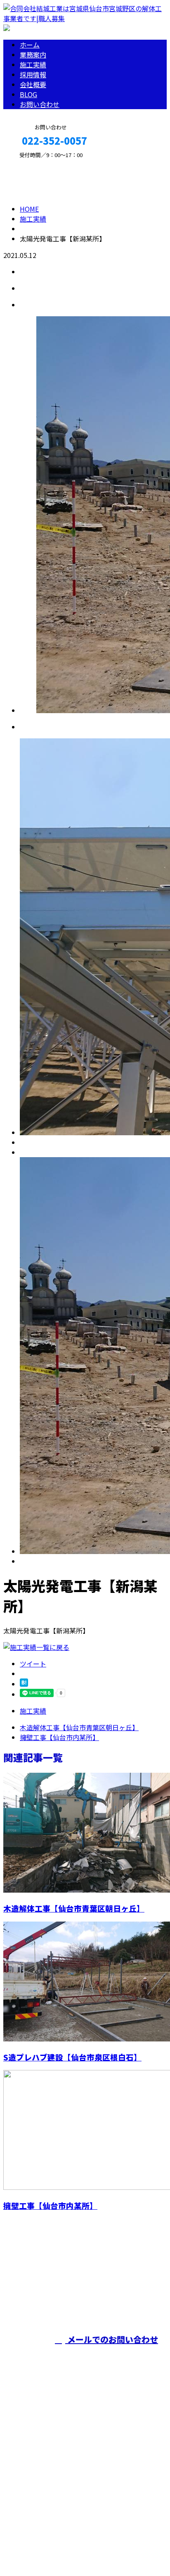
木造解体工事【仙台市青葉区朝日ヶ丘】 (74, 1908)
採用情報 (33, 74)
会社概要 (33, 84)
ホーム (30, 45)
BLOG (28, 94)
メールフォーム (32, 162)
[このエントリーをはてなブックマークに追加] (24, 1684)
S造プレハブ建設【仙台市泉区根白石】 (72, 2057)
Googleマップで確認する (44, 2499)
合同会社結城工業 (143, 2295)
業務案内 (33, 55)
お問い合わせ (40, 104)
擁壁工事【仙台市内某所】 (50, 2205)
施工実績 (33, 64)
